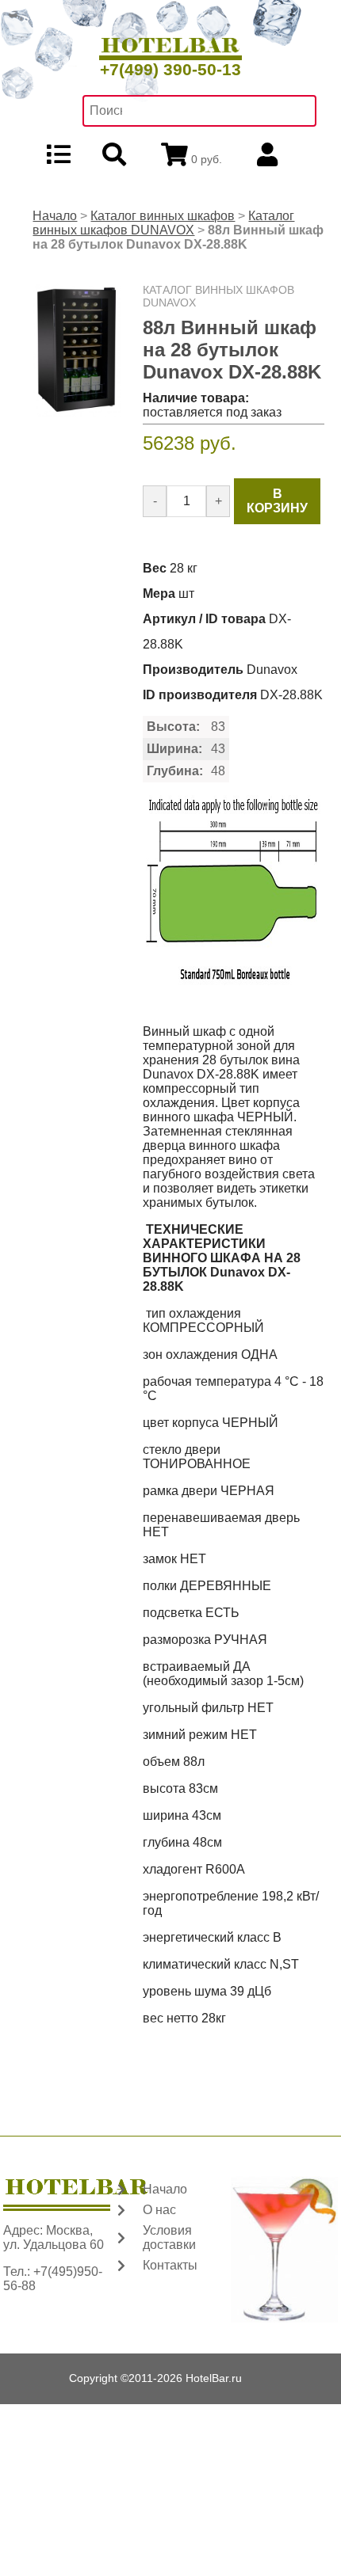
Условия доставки (169, 2237)
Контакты (170, 2265)
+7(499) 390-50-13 (170, 69)
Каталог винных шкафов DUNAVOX (163, 223)
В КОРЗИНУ (277, 501)
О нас (159, 2210)
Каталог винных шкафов (163, 216)
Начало (55, 216)
